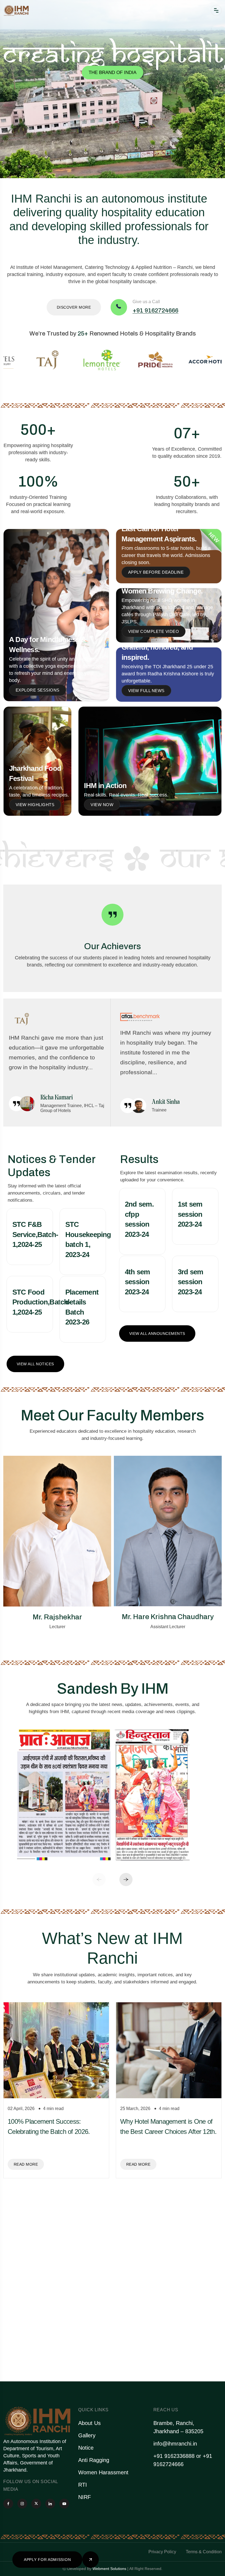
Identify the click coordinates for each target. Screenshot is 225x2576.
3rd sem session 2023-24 (191, 1282)
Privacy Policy (162, 2552)
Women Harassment (103, 2472)
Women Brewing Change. (162, 591)
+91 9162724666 (155, 311)
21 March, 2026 (23, 2309)
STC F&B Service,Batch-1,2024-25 (35, 1234)
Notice (86, 2448)
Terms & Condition (204, 2552)
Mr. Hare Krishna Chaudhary (57, 1617)
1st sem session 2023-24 (190, 1214)
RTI (83, 2485)
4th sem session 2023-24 (137, 1282)
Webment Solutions (109, 2569)
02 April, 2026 (21, 2109)
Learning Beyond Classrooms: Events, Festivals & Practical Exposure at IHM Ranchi (161, 2332)
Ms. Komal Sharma (168, 1617)
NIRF (85, 2497)
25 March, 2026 (135, 2109)
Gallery (87, 2435)
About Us (89, 2423)
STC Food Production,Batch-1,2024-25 (41, 1302)
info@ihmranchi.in (175, 2444)
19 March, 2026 (135, 2309)
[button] (99, 1880)
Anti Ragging (94, 2460)
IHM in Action (105, 786)
